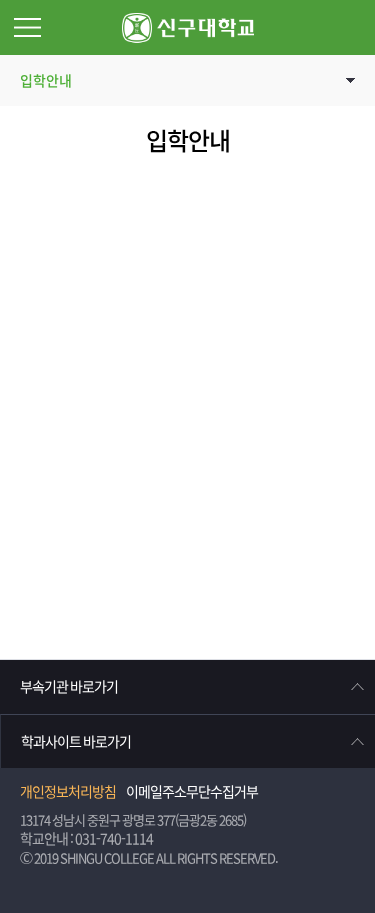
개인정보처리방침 (68, 792)
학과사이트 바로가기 (76, 742)
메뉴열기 (27, 27)
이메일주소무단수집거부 (192, 792)
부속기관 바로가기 (69, 687)
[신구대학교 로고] (188, 27)
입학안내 (46, 81)
